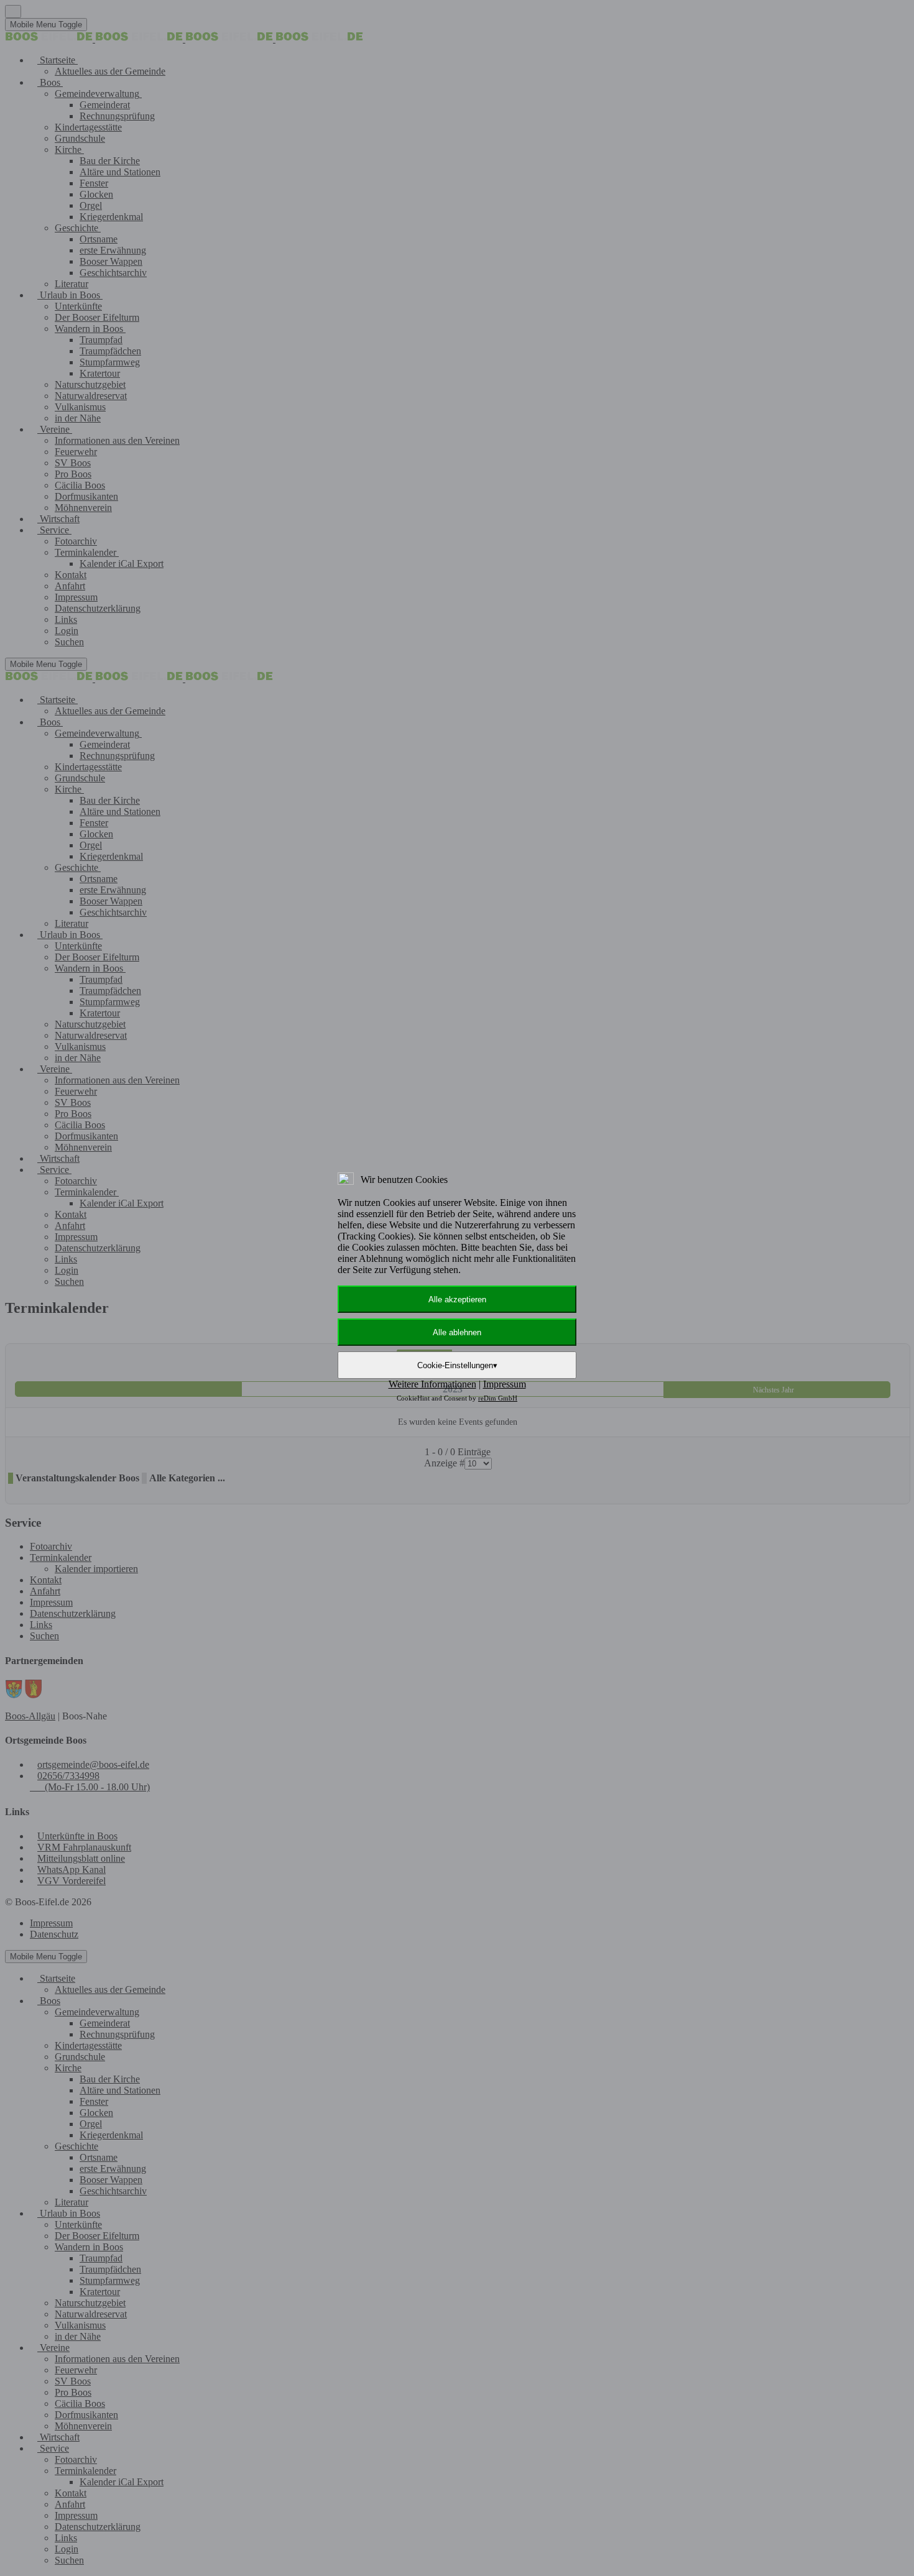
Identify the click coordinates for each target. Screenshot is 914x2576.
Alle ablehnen (457, 1332)
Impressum (505, 1384)
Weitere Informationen (432, 1384)
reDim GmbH (498, 1398)
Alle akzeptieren (457, 1299)
